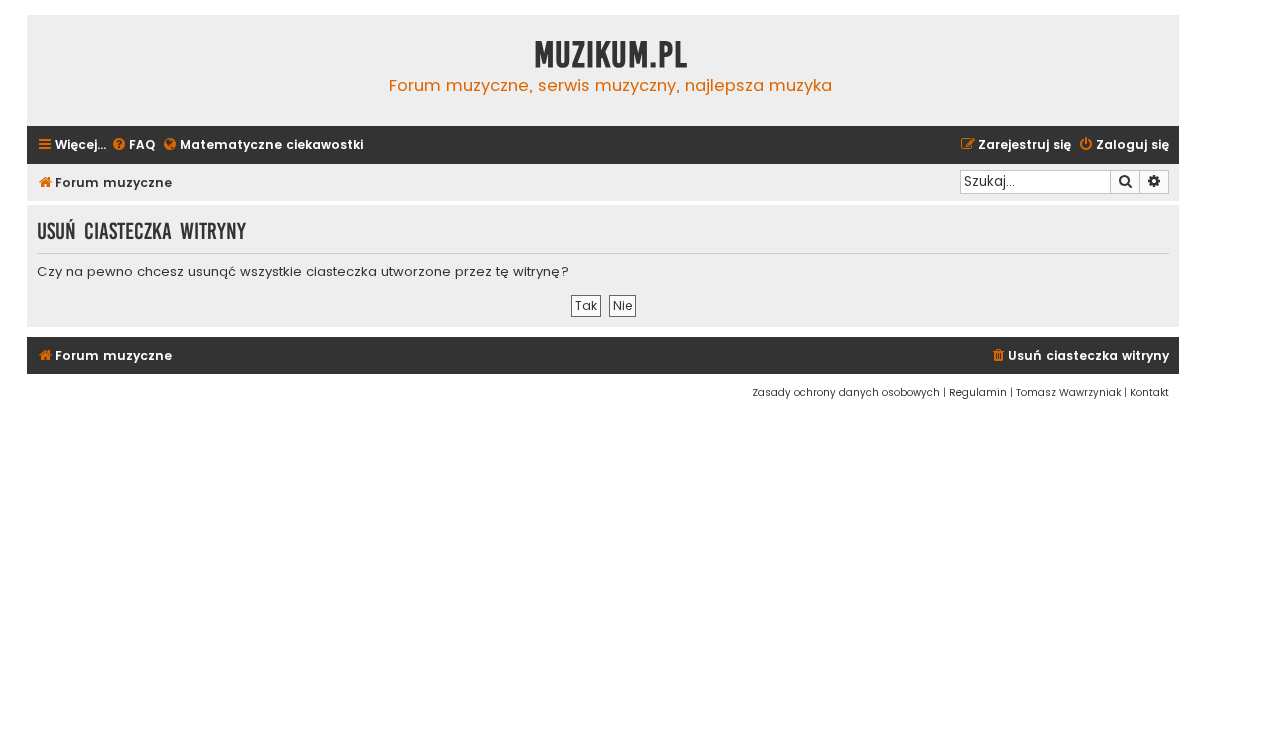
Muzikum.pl (611, 55)
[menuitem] (133, 145)
